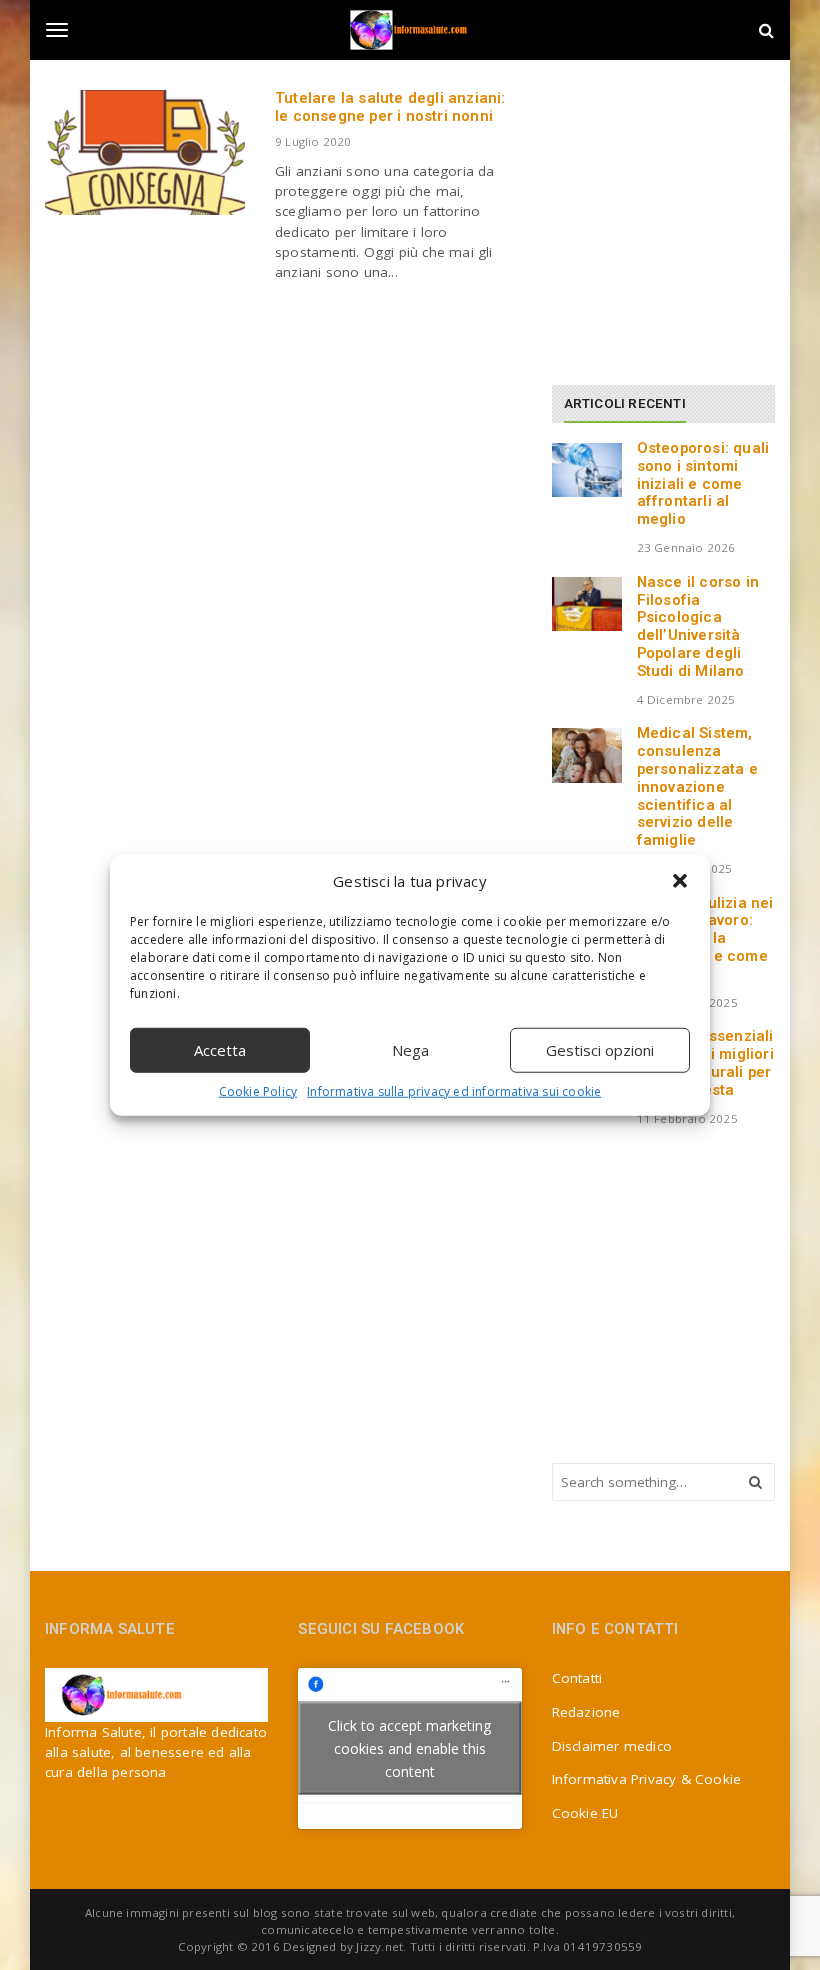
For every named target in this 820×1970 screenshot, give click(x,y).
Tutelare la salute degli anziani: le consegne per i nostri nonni (390, 107)
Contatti (577, 1678)
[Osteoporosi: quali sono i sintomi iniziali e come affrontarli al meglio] (587, 470)
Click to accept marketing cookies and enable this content (409, 1748)
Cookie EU (585, 1813)
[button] (680, 881)
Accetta (220, 1050)
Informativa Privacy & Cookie (647, 1779)
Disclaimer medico (612, 1746)
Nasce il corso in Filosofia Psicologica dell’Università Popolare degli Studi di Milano (698, 626)
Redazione (586, 1712)
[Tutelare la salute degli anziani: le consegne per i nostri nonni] (145, 152)
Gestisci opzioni (600, 1050)
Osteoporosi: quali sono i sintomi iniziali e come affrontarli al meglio (703, 483)
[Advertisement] (686, 215)
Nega (410, 1050)
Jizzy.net (379, 1946)
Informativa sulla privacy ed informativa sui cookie (454, 1090)
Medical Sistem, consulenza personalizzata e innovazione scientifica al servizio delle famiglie (697, 786)
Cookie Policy (258, 1090)
